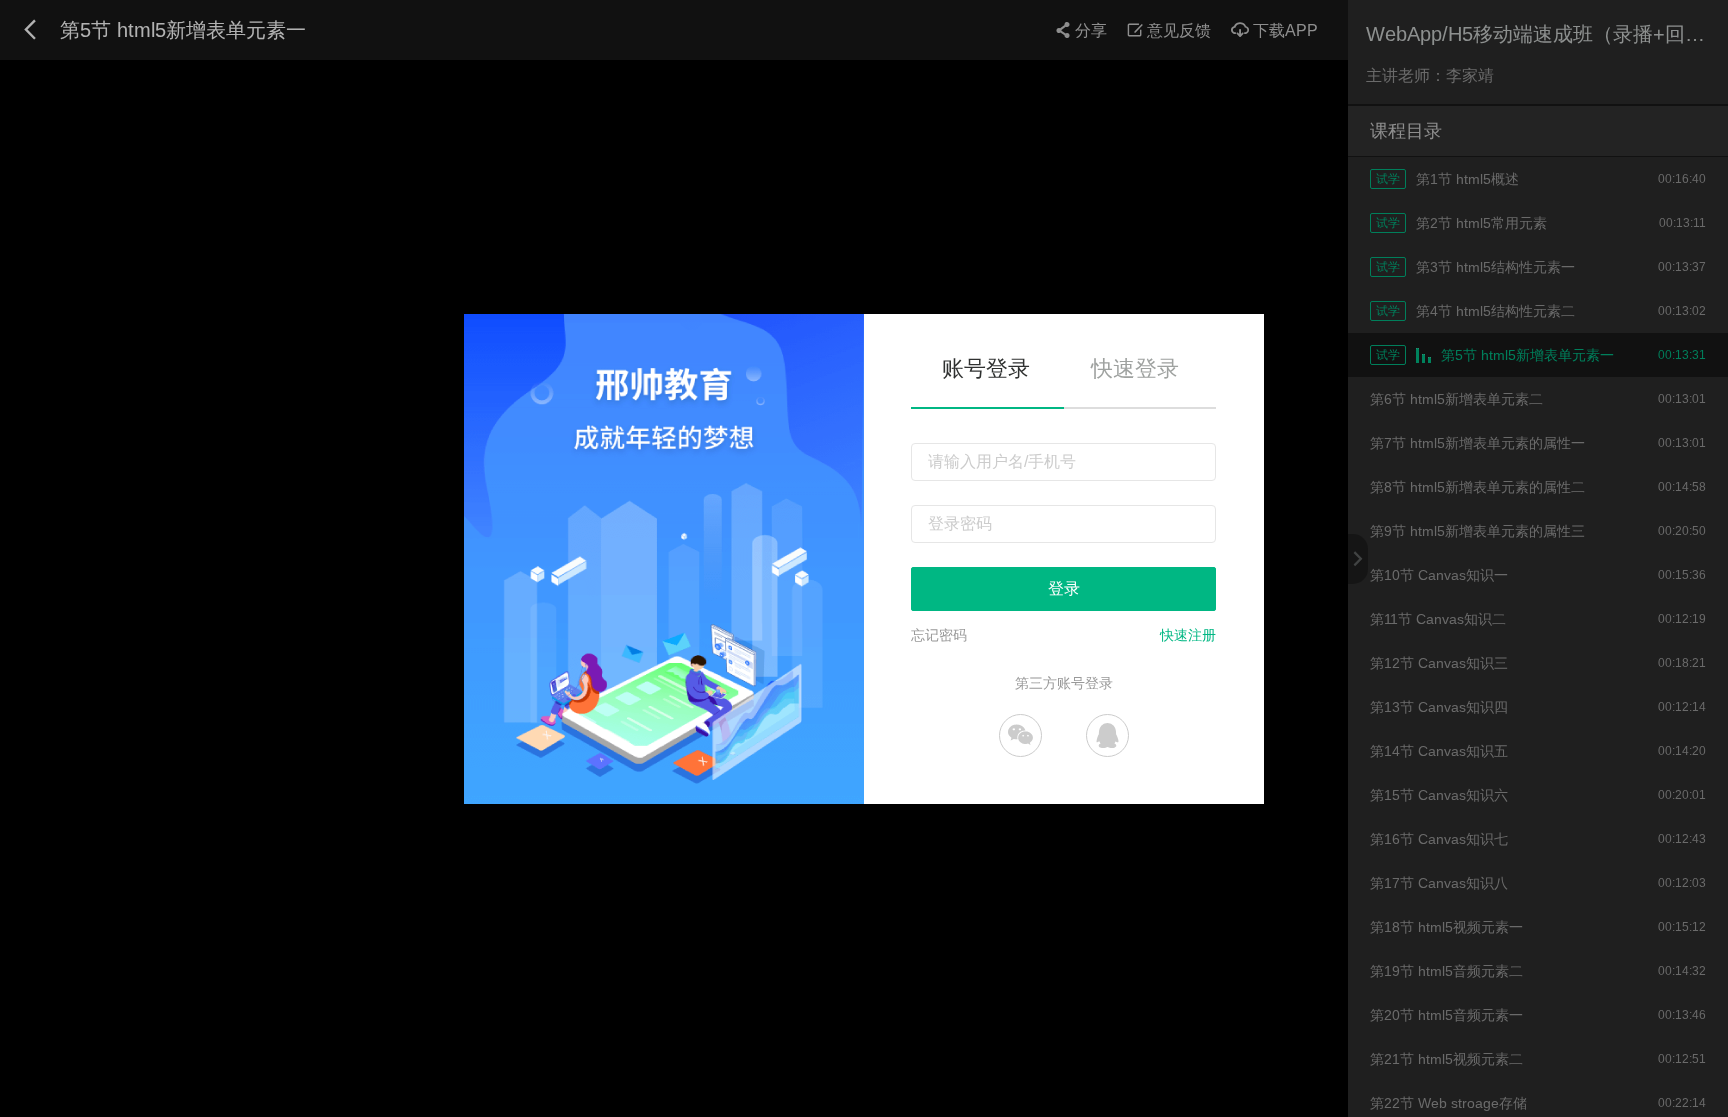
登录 (1064, 588)
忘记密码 (939, 635)
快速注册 (1188, 635)
